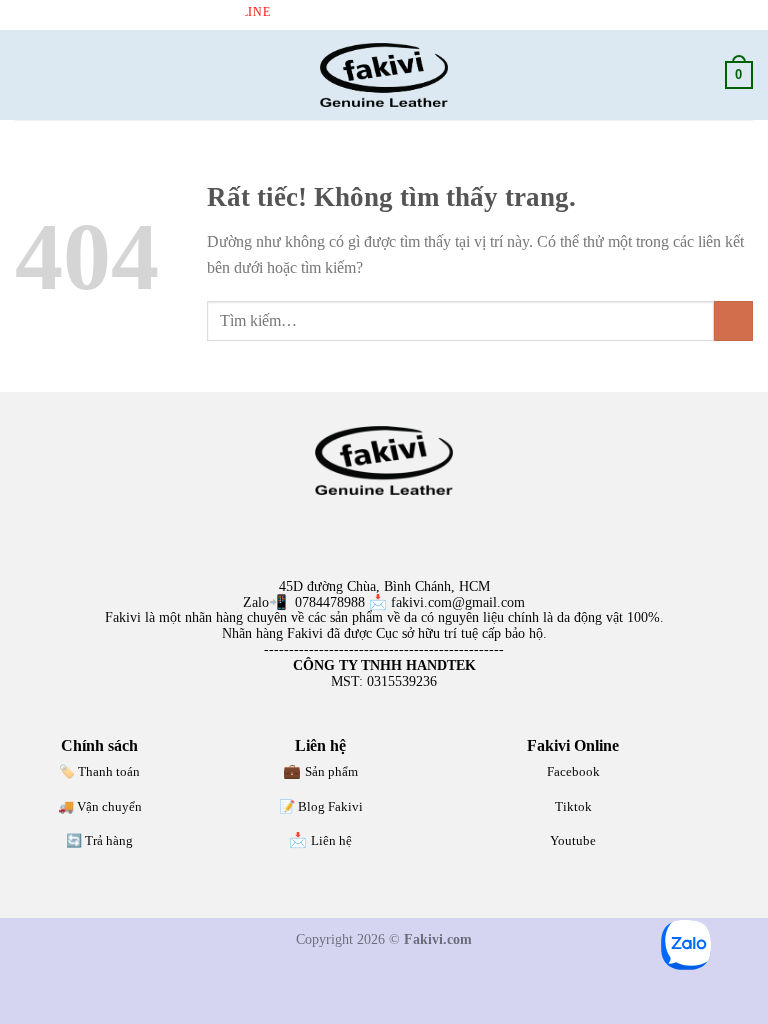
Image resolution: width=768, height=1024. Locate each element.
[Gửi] (733, 320)
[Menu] (27, 74)
